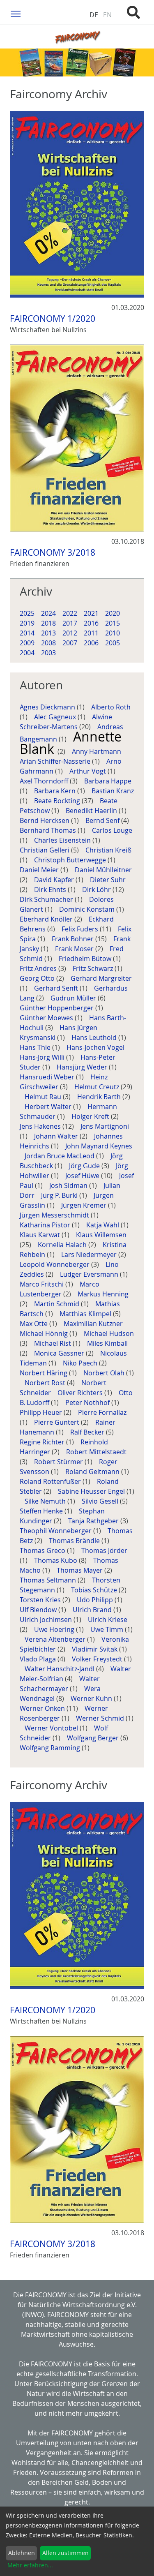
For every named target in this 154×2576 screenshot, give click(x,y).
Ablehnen (22, 2553)
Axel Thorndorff (45, 781)
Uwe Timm (108, 1629)
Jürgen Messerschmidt (55, 1215)
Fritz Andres (39, 968)
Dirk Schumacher (47, 899)
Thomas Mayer (80, 1570)
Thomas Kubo (56, 1560)
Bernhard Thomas (49, 830)
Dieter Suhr (108, 880)
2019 (27, 623)
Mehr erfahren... (30, 2565)
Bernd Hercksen (45, 820)
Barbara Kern (56, 791)
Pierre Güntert (57, 1422)
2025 (27, 613)
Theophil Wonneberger (56, 1531)
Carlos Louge (112, 830)
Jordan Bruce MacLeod (60, 1156)
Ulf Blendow (39, 1610)
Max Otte (34, 1324)
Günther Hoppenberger (57, 1008)
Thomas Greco (43, 1550)
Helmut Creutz (98, 1087)
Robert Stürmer (59, 1462)
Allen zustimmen (66, 2553)
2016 (91, 623)
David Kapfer (55, 880)
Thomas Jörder (104, 1550)
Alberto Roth (111, 707)
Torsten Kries (41, 1600)
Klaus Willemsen (101, 1235)
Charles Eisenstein (63, 840)
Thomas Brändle (75, 1541)
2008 (48, 643)
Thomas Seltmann (49, 1580)
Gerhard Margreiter (101, 978)
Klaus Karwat (41, 1235)
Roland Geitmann (93, 1472)
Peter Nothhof (88, 1402)
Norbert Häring (44, 1373)
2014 (27, 633)
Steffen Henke (42, 1511)
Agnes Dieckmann (48, 707)
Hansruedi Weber (48, 1077)
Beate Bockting (58, 801)
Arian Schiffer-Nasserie (56, 761)
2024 (48, 613)
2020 (113, 613)
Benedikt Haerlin (92, 811)
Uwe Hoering (55, 1629)
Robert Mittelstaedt (96, 1452)
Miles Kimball (107, 1343)
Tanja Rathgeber (94, 1521)
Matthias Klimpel (86, 1314)
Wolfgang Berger (94, 1738)
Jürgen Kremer (85, 1205)
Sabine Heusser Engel (92, 1491)
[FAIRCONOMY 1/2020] (77, 204)
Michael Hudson (109, 1333)
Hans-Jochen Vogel (96, 1047)
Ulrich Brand (93, 1610)
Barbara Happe (108, 781)
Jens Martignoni (105, 1126)
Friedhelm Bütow (86, 959)
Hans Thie (36, 1047)
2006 (91, 643)
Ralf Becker (88, 1432)
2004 (27, 653)
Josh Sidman (69, 1185)
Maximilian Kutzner (94, 1324)
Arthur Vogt (88, 771)
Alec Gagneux (56, 717)
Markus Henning (103, 1294)
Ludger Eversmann (90, 1274)
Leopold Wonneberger (55, 1264)
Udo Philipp (96, 1600)
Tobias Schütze (95, 1590)
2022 (70, 613)
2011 (91, 633)
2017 (70, 623)
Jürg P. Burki (60, 1195)
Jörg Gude (85, 1166)
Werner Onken (43, 1708)
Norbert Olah (105, 1373)
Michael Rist (53, 1343)
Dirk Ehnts (51, 889)
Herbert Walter (49, 1107)
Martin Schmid (57, 1304)
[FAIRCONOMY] (77, 37)
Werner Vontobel (52, 1728)
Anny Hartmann (97, 751)
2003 (48, 653)
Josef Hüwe (83, 1176)
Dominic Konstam (88, 909)
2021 (91, 613)
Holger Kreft (91, 1116)
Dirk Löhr (97, 889)
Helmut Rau (44, 1097)
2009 (27, 643)
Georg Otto (38, 978)
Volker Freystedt (98, 1659)
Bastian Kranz (113, 791)
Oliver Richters (81, 1393)
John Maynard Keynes (99, 1146)
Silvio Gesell (101, 1501)
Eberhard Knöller (47, 919)
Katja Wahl (103, 1225)
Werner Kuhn (92, 1698)
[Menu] (16, 13)
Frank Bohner (74, 939)
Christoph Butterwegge (71, 860)
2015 (113, 623)
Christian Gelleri (45, 850)
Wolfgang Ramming (51, 1748)
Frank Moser (75, 949)
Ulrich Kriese (108, 1620)
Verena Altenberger (56, 1639)
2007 (70, 643)
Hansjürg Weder (83, 1067)
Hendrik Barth (100, 1097)
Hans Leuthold (95, 1037)
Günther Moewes (47, 1018)
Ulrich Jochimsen (47, 1620)
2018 (48, 623)
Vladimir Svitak (95, 1649)
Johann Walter (57, 1136)
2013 (48, 633)
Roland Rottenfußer (51, 1481)
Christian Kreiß (108, 850)
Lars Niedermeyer (90, 1255)
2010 (113, 633)
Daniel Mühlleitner (103, 870)
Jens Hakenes (41, 1126)
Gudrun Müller (74, 998)
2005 (113, 643)
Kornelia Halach (63, 1245)
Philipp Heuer (42, 1412)
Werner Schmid (101, 1718)
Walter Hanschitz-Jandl (60, 1669)
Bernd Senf (103, 820)
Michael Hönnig (45, 1333)
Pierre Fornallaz (102, 1412)
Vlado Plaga (39, 1659)
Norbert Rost (46, 1383)
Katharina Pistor (46, 1225)
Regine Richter (43, 1442)
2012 (70, 633)
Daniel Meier (40, 870)
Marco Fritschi (43, 1284)
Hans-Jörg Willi (43, 1057)
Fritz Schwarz (94, 968)
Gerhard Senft (57, 988)
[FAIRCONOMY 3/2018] (77, 438)
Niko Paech (81, 1363)
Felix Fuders (81, 929)
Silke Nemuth (46, 1501)
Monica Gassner (60, 1353)
